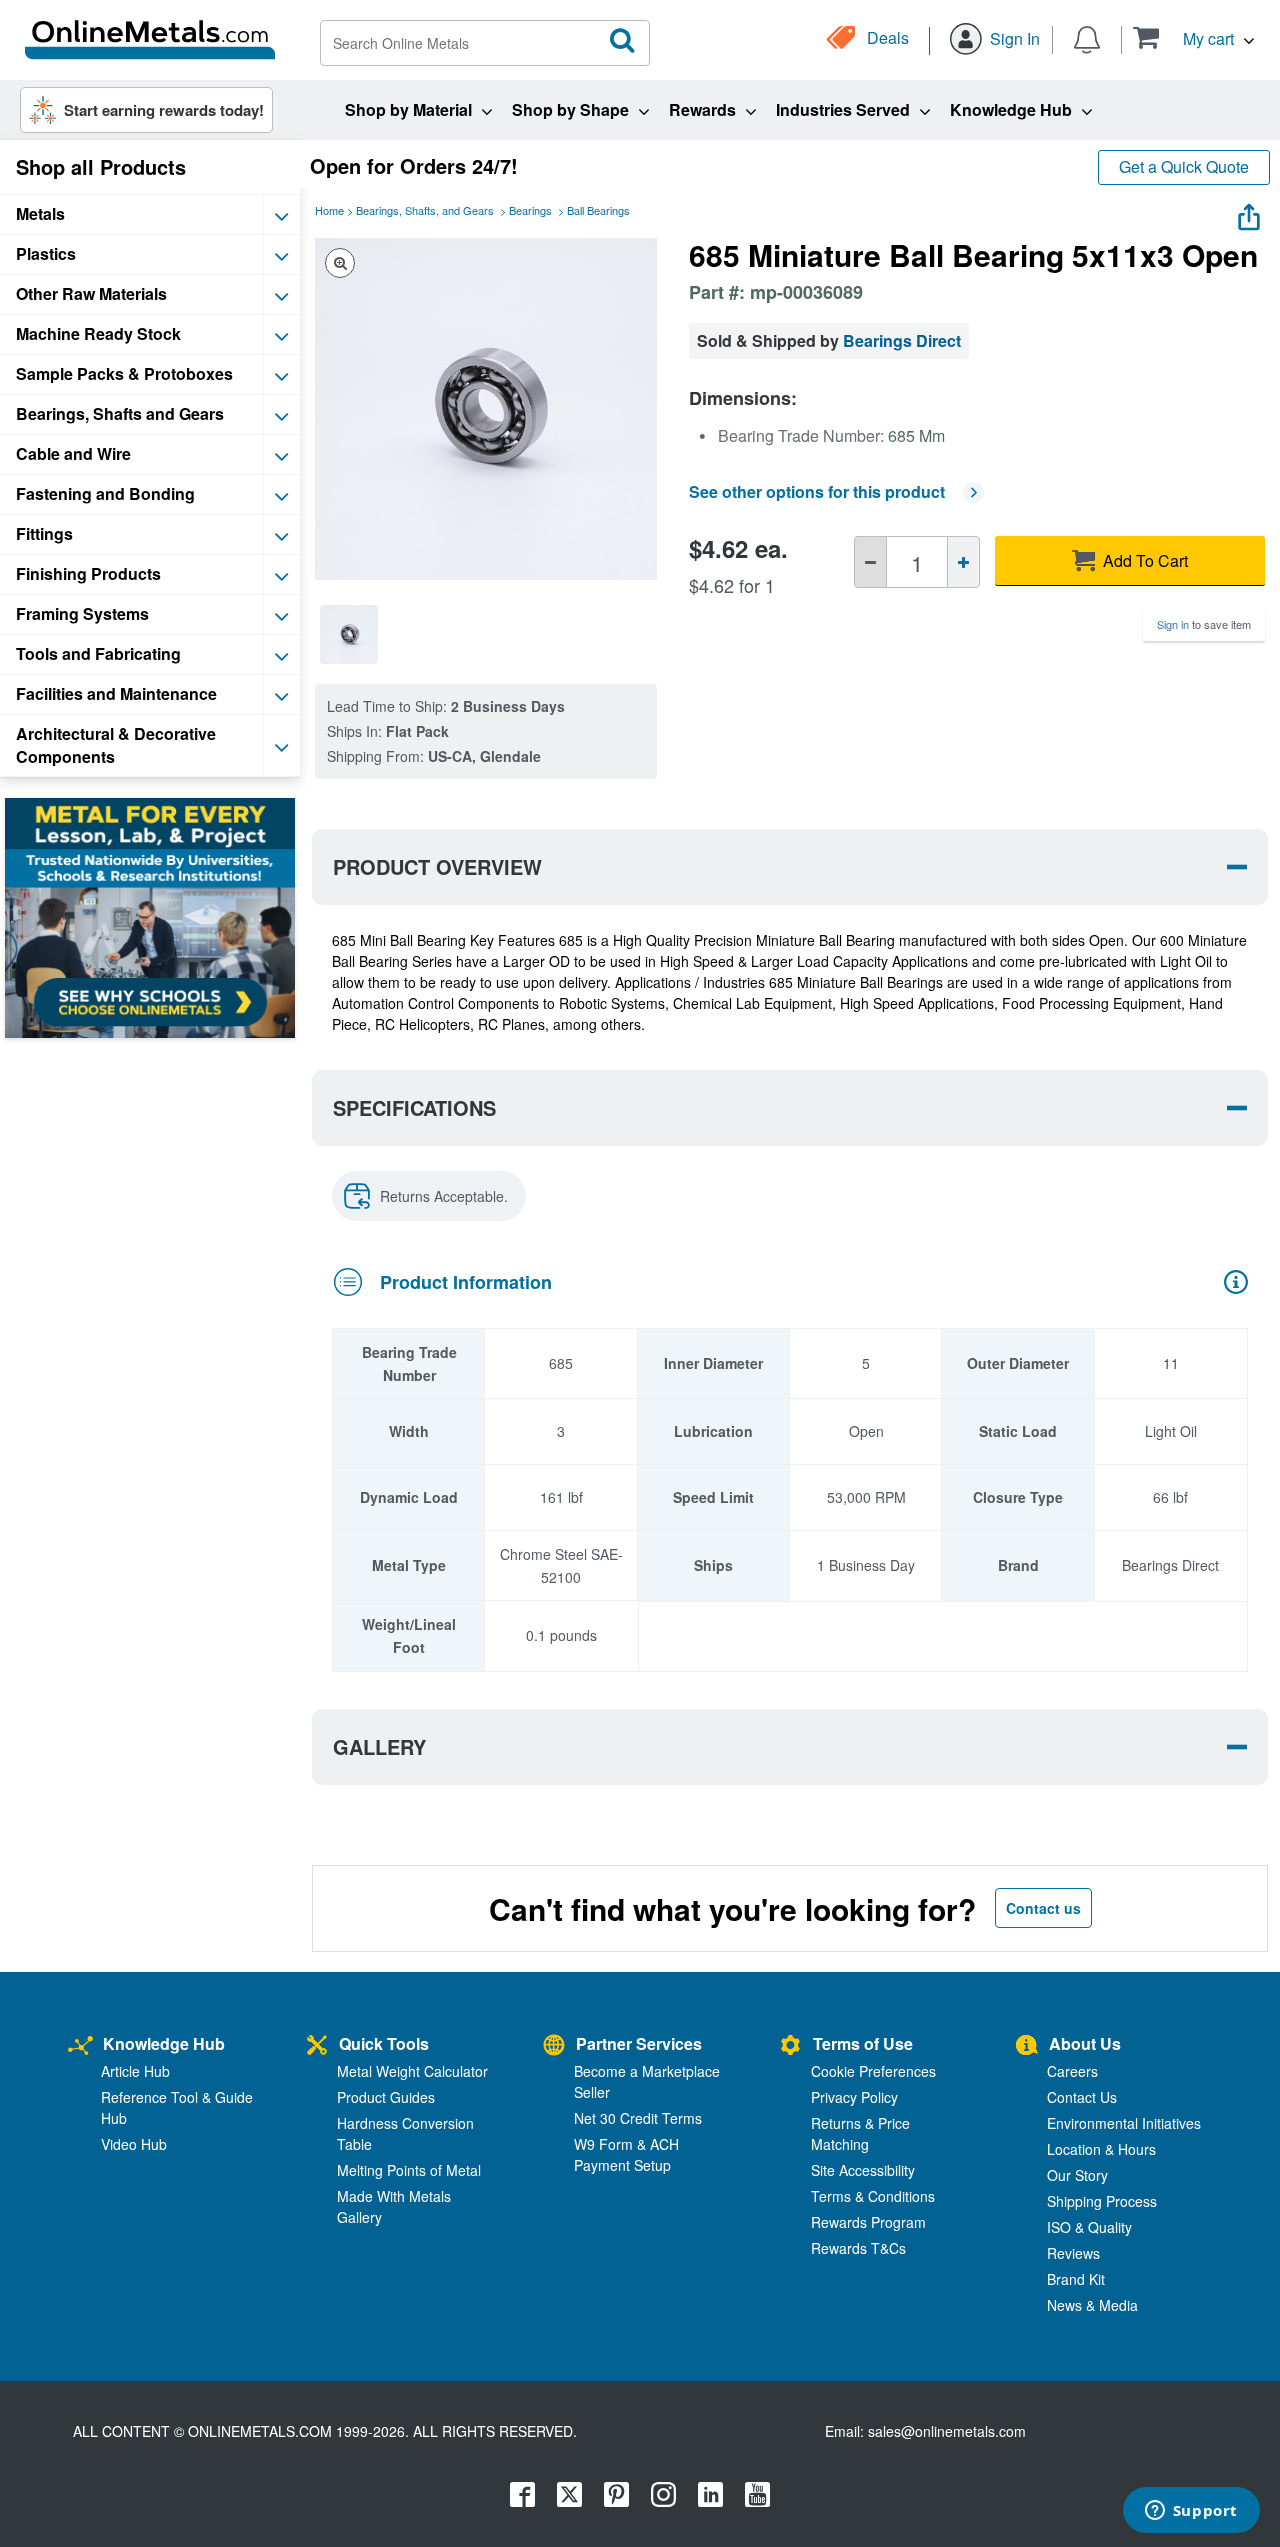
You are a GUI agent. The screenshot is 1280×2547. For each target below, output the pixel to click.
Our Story (1077, 2175)
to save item (1204, 624)
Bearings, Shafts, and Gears (425, 210)
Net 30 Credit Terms (638, 2118)
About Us (1085, 2043)
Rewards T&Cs (858, 2248)
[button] (1193, 37)
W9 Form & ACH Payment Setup (626, 2154)
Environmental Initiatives (1124, 2123)
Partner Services (639, 2043)
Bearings (530, 210)
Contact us (1043, 1908)
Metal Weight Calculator (412, 2071)
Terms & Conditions (873, 2196)
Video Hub (134, 2144)
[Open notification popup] (1087, 38)
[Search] (623, 41)
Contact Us (1082, 2097)
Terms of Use (863, 2043)
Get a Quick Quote (1184, 166)
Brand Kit (1076, 2279)
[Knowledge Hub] (80, 2046)
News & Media (1092, 2305)
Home (329, 210)
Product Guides (386, 2097)
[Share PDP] (1249, 212)
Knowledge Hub (164, 2043)
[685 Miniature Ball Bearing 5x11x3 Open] (349, 634)
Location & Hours (1101, 2149)
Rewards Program (868, 2222)
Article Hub (135, 2071)
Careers (1072, 2071)
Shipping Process (1102, 2201)
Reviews (1073, 2253)
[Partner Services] (554, 2046)
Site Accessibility (863, 2170)
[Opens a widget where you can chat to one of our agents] (1191, 2512)
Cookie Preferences (873, 2071)
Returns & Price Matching (860, 2133)
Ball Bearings (598, 210)
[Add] (963, 562)
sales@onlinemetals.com (947, 2431)
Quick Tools (384, 2043)
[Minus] (870, 562)
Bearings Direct (902, 340)
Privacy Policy (854, 2097)
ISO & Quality (1089, 2227)
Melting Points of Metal (409, 2170)
